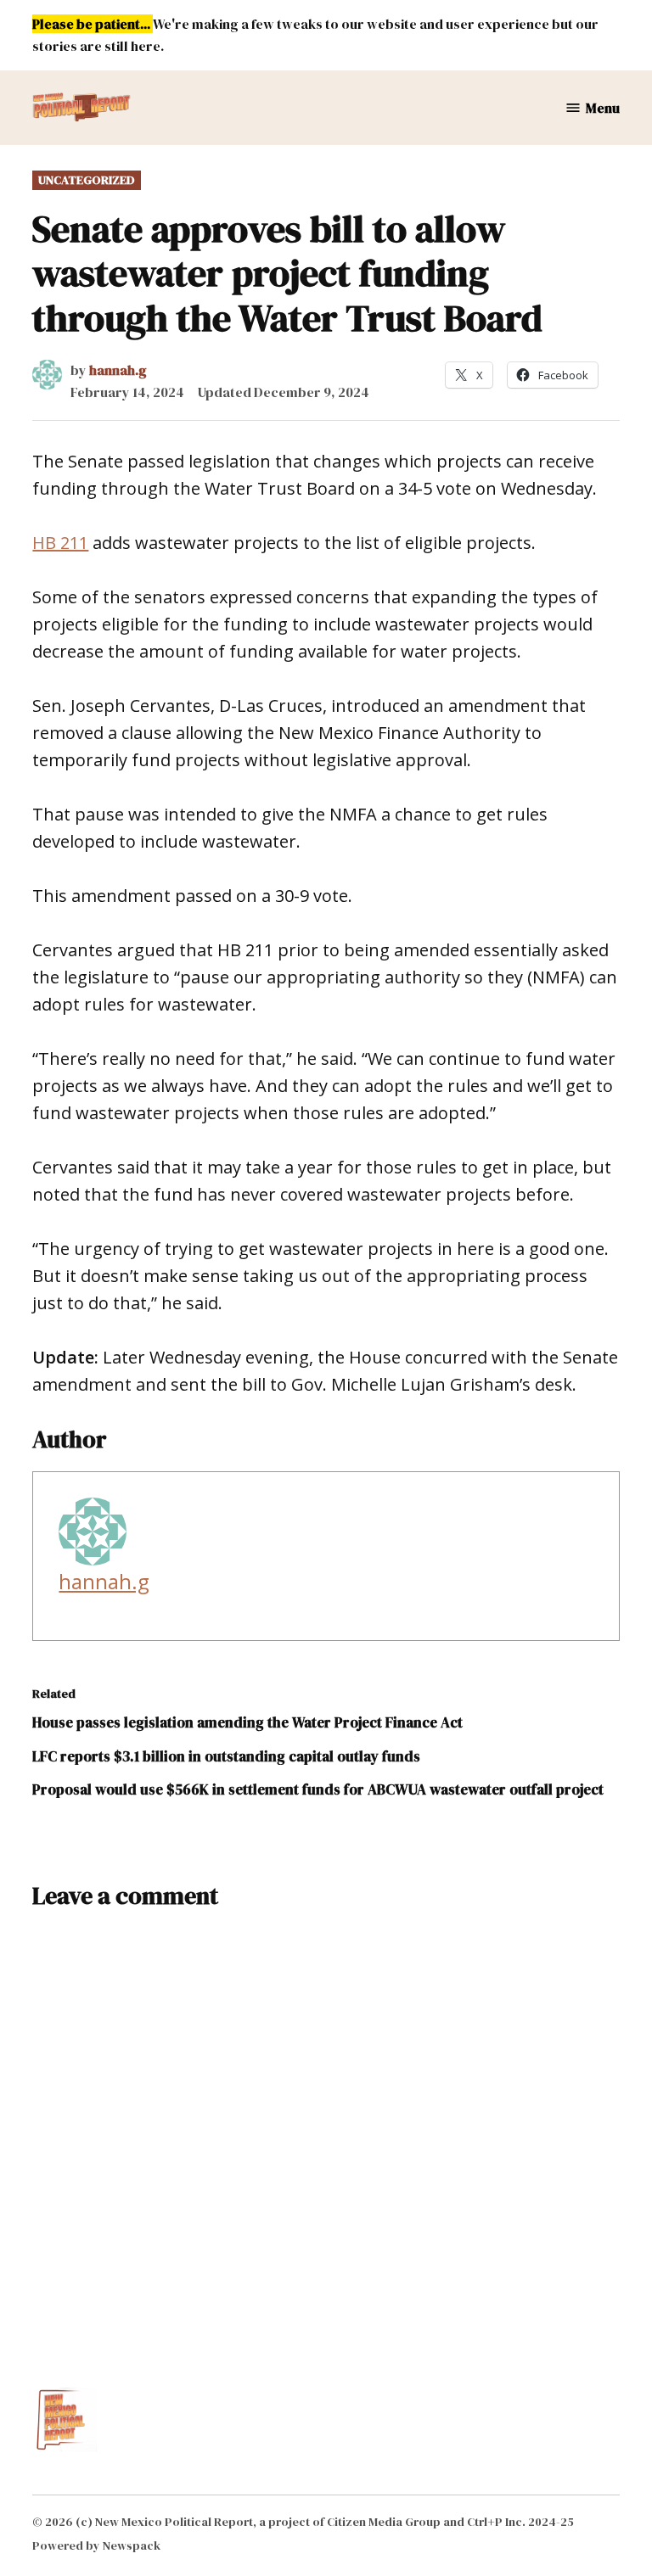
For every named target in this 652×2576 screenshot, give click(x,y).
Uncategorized (87, 180)
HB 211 (60, 543)
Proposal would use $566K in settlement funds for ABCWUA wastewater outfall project (318, 1789)
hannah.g (118, 370)
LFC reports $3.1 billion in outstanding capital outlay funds (226, 1756)
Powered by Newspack (96, 2545)
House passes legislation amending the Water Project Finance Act (247, 1722)
